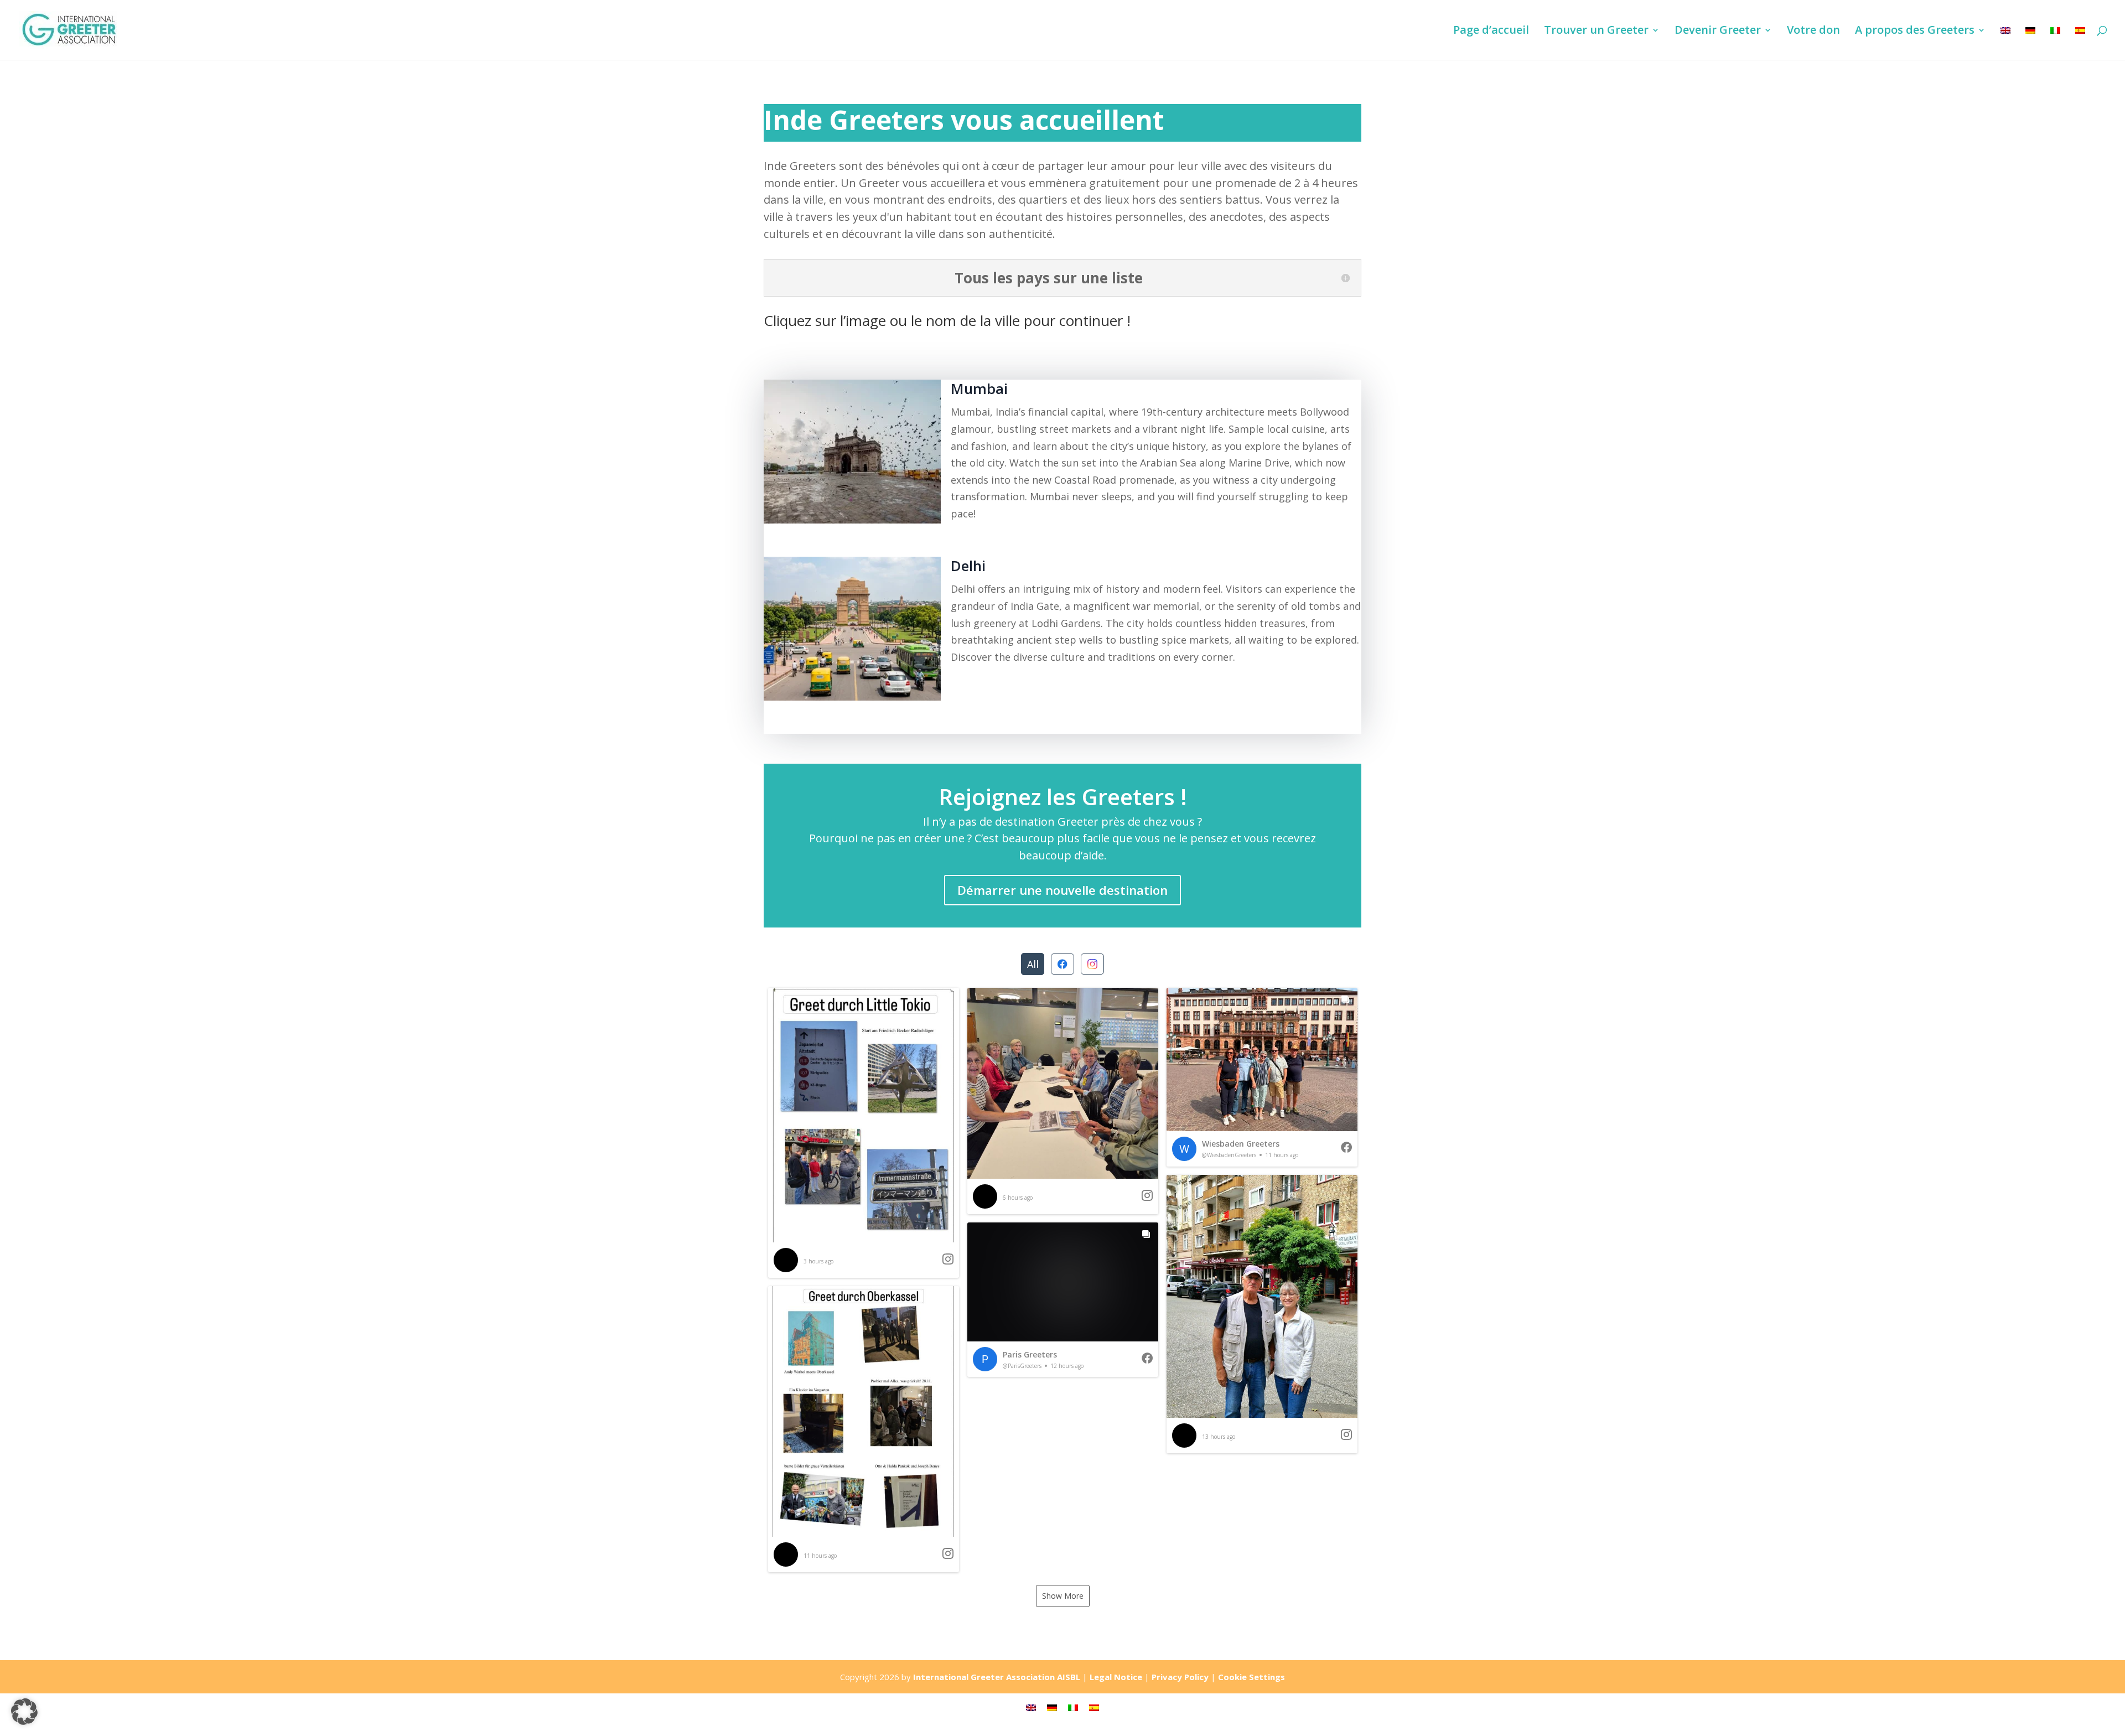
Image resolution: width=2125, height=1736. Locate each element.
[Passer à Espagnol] (2080, 43)
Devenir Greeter (1718, 32)
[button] (864, 1133)
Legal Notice (1116, 1677)
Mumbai (979, 388)
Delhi (968, 566)
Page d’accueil (1491, 32)
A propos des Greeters (1915, 32)
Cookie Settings (1251, 1677)
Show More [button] (1063, 1596)
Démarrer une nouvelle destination (1062, 890)
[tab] (1033, 964)
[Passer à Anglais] (2005, 43)
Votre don (1813, 32)
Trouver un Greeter (1596, 32)
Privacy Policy (1180, 1677)
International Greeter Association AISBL (997, 1677)
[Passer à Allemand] (2030, 43)
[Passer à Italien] (2055, 43)
